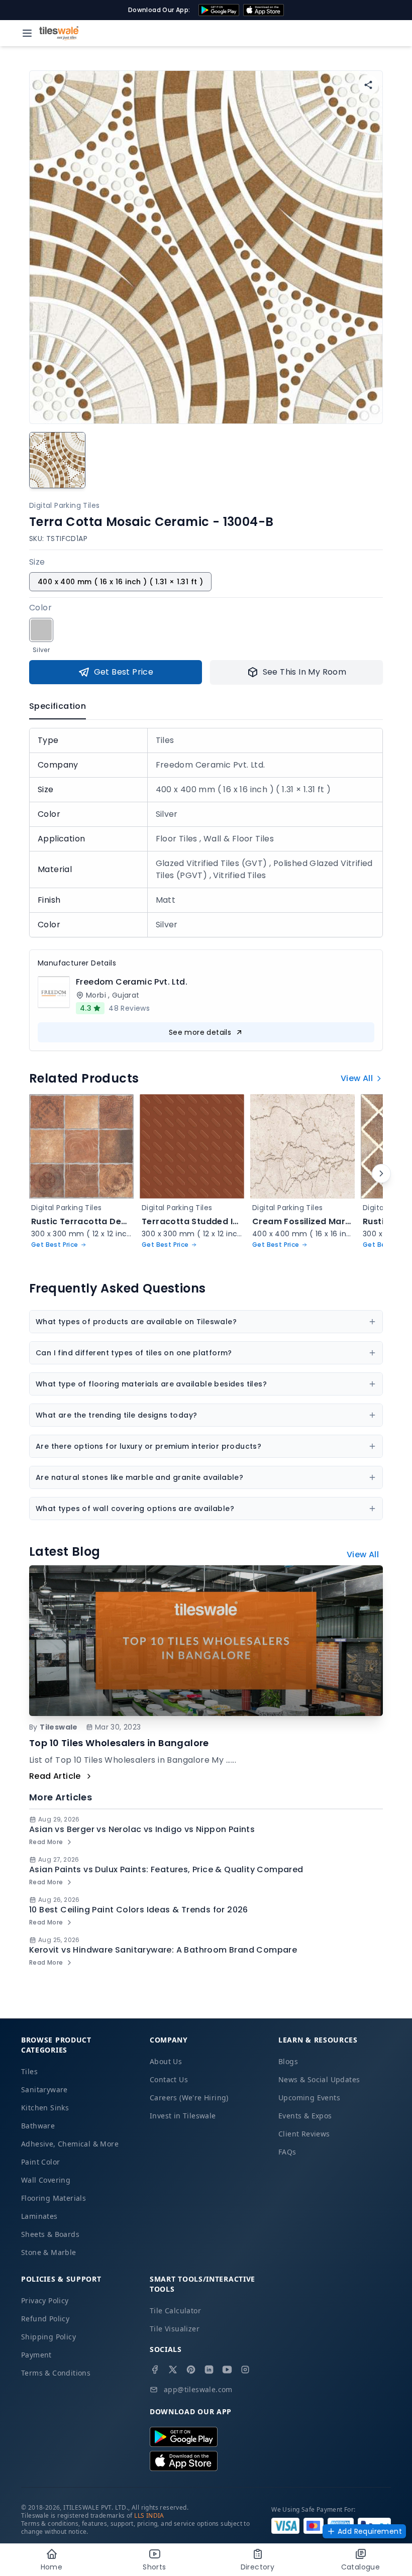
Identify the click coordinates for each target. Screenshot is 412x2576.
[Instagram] (245, 2370)
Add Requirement (370, 2531)
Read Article (55, 1776)
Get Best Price (124, 672)
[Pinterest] (191, 2370)
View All (357, 1078)
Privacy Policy (45, 2300)
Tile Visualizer (175, 2329)
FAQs (287, 2152)
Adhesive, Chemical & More (70, 2144)
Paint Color (40, 2162)
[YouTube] (227, 2370)
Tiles (29, 2071)
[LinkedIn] (209, 2370)
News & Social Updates (319, 2079)
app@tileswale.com (198, 2389)
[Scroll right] (381, 1173)
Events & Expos (305, 2116)
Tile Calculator (175, 2311)
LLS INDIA (149, 2515)
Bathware (38, 2126)
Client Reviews (304, 2134)
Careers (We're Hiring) (189, 2098)
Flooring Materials (54, 2198)
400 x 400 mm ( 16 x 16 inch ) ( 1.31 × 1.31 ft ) (120, 582)
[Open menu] (27, 33)
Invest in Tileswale (183, 2116)
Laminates (39, 2216)
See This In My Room (305, 672)
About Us (166, 2061)
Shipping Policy (48, 2337)
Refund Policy (45, 2319)
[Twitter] (173, 2370)
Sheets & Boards (50, 2234)
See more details (200, 1032)
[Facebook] (155, 2370)
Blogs (288, 2061)
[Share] (368, 85)
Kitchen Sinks (45, 2108)
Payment (36, 2355)
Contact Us (169, 2079)
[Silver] (41, 630)
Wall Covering (46, 2180)
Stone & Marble (49, 2252)
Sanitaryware (44, 2089)
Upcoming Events (309, 2098)
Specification (58, 706)
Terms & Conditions (56, 2373)
